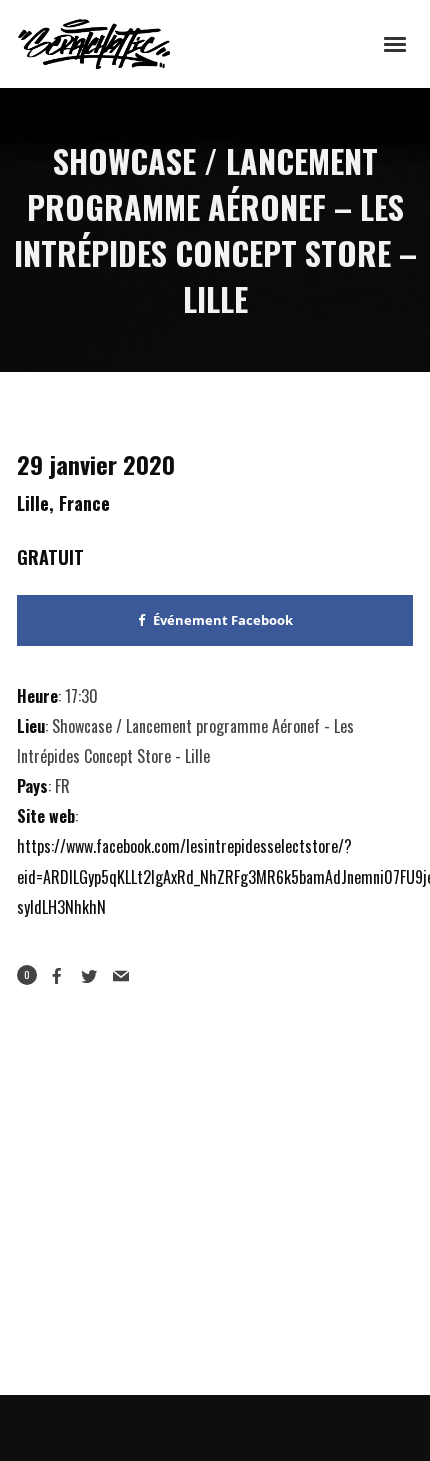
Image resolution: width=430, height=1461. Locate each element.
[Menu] (396, 43)
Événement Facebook (223, 620)
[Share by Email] (121, 976)
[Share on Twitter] (89, 976)
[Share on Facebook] (57, 976)
